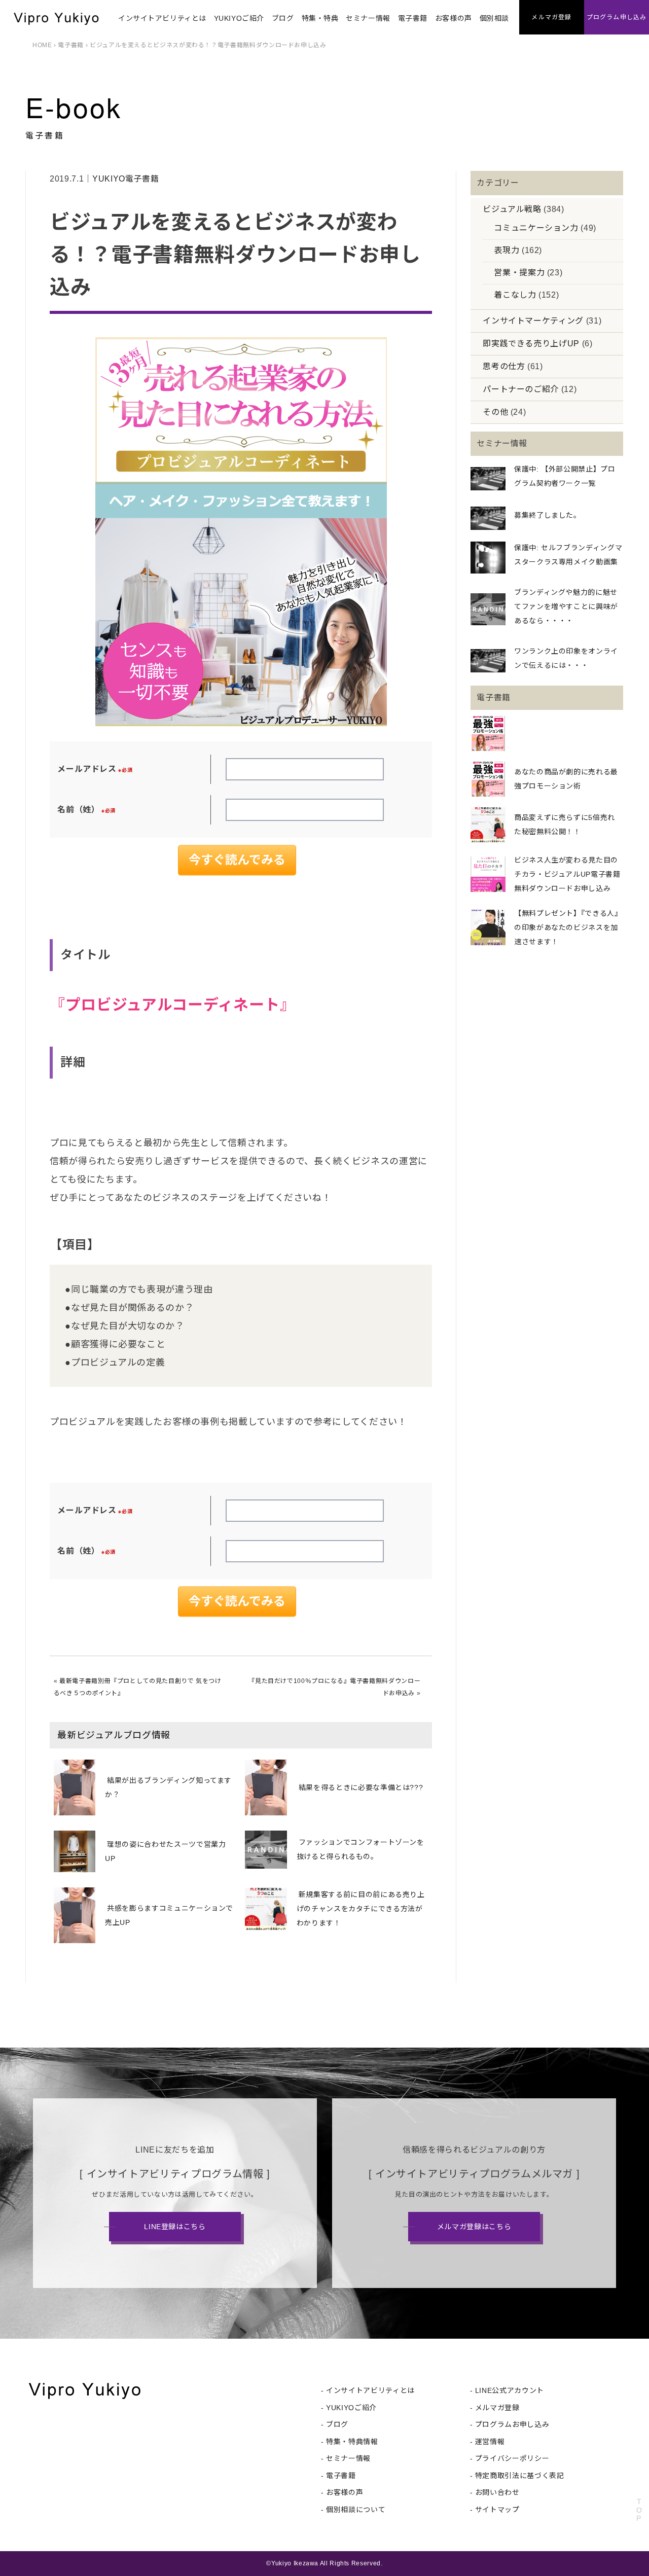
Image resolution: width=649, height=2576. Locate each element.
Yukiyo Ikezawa (295, 2563)
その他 (495, 412)
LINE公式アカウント (510, 2390)
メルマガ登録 (497, 2408)
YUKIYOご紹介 (239, 18)
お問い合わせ (497, 2492)
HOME (42, 45)
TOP (639, 2510)
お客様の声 (454, 18)
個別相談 (494, 18)
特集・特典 (320, 18)
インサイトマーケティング (533, 321)
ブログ (283, 18)
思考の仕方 (504, 366)
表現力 (507, 250)
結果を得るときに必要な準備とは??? (361, 1787)
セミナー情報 (368, 18)
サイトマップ (497, 2510)
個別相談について (356, 2510)
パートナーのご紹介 (521, 389)
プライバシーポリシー (512, 2458)
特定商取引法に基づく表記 (520, 2476)
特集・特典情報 (352, 2442)
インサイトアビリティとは (162, 18)
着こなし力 (515, 295)
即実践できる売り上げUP (531, 344)
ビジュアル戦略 (512, 209)
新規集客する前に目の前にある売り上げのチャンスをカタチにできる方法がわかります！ (361, 1909)
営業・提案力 (519, 273)
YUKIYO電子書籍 (125, 179)
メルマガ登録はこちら (474, 2227)
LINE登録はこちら (175, 2227)
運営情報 (490, 2442)
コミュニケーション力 (536, 228)
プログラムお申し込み (512, 2424)
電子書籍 (413, 18)
